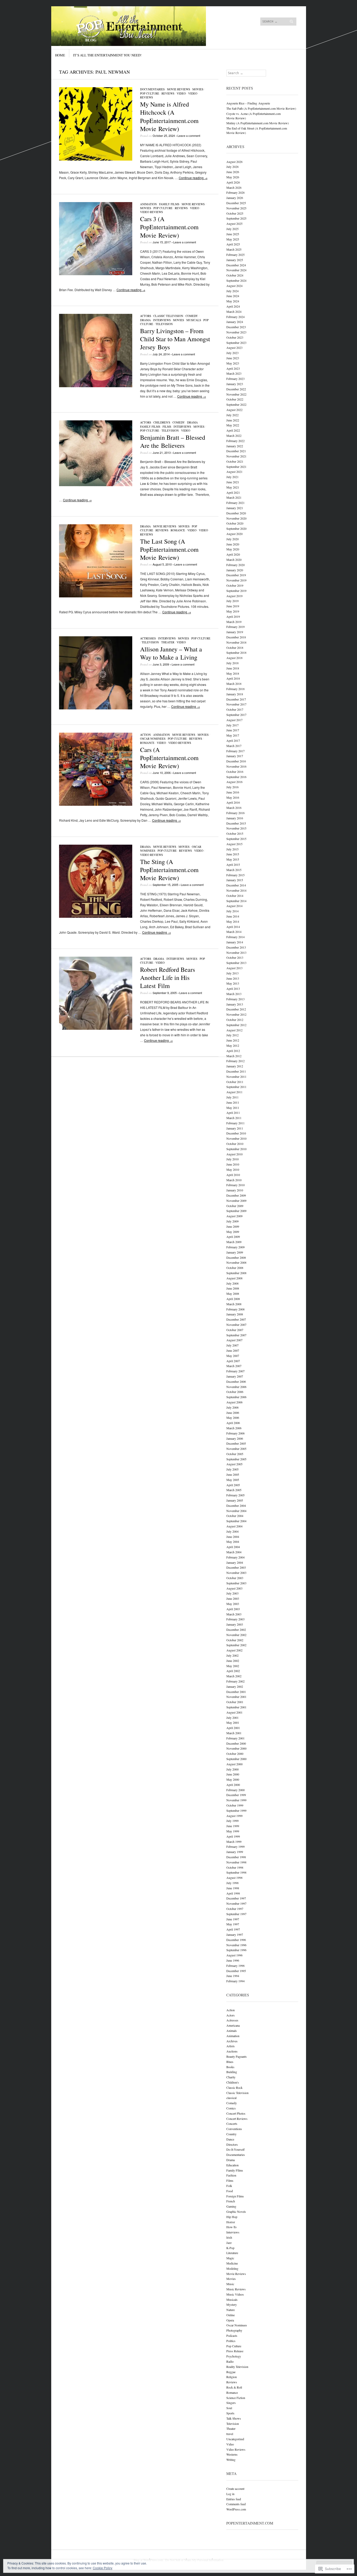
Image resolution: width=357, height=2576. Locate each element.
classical (231, 2098)
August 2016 (234, 782)
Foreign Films (235, 2196)
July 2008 (232, 1283)
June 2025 (233, 234)
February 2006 (235, 1433)
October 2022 (235, 399)
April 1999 (233, 1836)
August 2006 (234, 1402)
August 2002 (234, 1650)
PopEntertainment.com (250, 2523)
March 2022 (234, 436)
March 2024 (234, 311)
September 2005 (236, 1459)
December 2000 (236, 1743)
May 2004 (233, 1542)
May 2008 (233, 1293)
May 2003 (233, 1604)
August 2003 (234, 1588)
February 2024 (235, 317)
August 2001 (234, 1712)
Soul (229, 2408)
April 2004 (233, 1547)
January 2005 (235, 1500)
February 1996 (235, 1966)
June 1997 (233, 1919)
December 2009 (236, 1195)
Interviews (162, 320)
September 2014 (236, 901)
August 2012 (234, 1030)
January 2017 (235, 756)
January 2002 (235, 1686)
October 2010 (235, 1144)
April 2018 (233, 678)
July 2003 (232, 1593)
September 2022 (236, 404)
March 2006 (234, 1428)
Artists (231, 2046)
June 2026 (233, 172)
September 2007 (236, 1335)
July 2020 (232, 539)
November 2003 (236, 1573)
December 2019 (236, 575)
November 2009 (236, 1201)
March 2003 (234, 1614)
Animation (148, 204)
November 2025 (236, 208)
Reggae (231, 2372)
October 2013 (235, 957)
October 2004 (235, 1516)
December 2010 (236, 1133)
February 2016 (235, 813)
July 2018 (232, 663)
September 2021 (236, 467)
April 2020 (233, 554)
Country (231, 2134)
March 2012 (234, 1056)
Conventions (234, 2129)
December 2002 (236, 1630)
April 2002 (233, 1671)
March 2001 (234, 1733)
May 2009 (233, 1232)
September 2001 (236, 1707)
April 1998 (233, 1893)
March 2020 (234, 560)
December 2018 (236, 637)
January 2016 (235, 818)
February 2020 (235, 565)
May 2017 (233, 735)
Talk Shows (234, 2418)
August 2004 (234, 1526)
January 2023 (235, 384)
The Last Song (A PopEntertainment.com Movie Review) (169, 549)
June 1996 (233, 1960)
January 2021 (235, 508)
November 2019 (236, 580)
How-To (231, 2227)
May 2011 (233, 1108)
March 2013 (234, 994)
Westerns (232, 2454)
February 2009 (235, 1247)
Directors (232, 2144)
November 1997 (236, 1903)
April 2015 (233, 864)
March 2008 (234, 1304)
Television (164, 324)
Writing (231, 2460)
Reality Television (237, 2367)
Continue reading (193, 178)
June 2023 (233, 358)
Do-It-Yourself (235, 2149)
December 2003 (236, 1567)
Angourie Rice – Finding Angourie (248, 103)
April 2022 (233, 430)
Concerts (232, 2124)
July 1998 (232, 1883)
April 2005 (233, 1485)
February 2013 (235, 999)
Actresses (148, 638)
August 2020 (234, 534)
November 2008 (236, 1262)
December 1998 (236, 1857)
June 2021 (233, 482)
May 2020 (233, 549)
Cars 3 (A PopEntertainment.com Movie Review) (169, 227)
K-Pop (230, 2248)
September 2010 (236, 1149)
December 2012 (236, 1009)
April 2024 (233, 306)
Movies (198, 89)
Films (167, 427)
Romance (178, 530)
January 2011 (235, 1128)
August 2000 (234, 1764)
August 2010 (234, 1154)
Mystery (232, 2304)
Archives (232, 2041)
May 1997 (233, 1924)
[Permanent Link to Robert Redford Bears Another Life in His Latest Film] (96, 1028)
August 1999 (234, 1816)
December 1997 (236, 1898)
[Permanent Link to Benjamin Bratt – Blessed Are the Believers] (96, 485)
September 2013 (236, 963)
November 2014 (236, 890)
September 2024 (236, 280)
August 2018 (234, 658)
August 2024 (234, 286)
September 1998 (236, 1872)
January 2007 (235, 1376)
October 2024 (235, 275)
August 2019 (234, 596)
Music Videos (235, 2294)
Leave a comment (189, 136)
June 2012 (233, 1040)
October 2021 (235, 461)
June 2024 (233, 296)
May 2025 (233, 239)
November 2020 (236, 518)
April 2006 (233, 1423)
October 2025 (235, 213)
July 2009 (232, 1221)
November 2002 (236, 1635)
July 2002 (232, 1655)
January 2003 (235, 1624)
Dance (230, 2139)
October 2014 (235, 896)
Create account (235, 2489)
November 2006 (236, 1387)
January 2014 (235, 942)
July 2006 (232, 1407)
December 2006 (236, 1381)
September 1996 (236, 1950)
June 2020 (233, 544)
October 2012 (235, 1020)
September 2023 (236, 343)
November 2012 (236, 1014)
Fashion (231, 2175)
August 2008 (234, 1278)
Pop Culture (150, 93)
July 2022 (232, 415)
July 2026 (232, 167)
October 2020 (235, 523)
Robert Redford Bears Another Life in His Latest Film (168, 978)
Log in (230, 2494)
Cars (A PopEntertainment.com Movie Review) (169, 758)
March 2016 (234, 808)
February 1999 (235, 1846)
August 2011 (234, 1092)
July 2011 (232, 1097)
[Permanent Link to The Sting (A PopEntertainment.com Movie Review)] (96, 916)
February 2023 (235, 379)
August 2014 (234, 906)
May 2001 (233, 1722)
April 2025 (233, 244)
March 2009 (234, 1242)
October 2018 (235, 648)
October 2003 (235, 1578)
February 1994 (235, 1981)
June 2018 (233, 668)
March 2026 (234, 187)
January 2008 (235, 1314)
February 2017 (235, 751)
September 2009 (236, 1211)
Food (230, 2191)
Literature (232, 2253)
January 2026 (235, 198)
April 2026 (233, 182)
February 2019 (235, 627)
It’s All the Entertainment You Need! (107, 55)
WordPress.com (236, 2509)
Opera (230, 2320)
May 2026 (233, 177)
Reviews (168, 93)
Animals (232, 2031)
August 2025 (234, 224)
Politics (231, 2341)
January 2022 (235, 446)
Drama (145, 320)
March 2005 (234, 1490)
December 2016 (236, 761)
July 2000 (232, 1769)
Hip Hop (232, 2217)
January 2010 (235, 1190)
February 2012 (235, 1061)
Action (145, 735)
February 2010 (235, 1185)
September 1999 (236, 1810)
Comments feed (236, 2504)
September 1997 (236, 1914)
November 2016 (236, 766)
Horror (231, 2222)
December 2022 (236, 389)
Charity (231, 2077)
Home (60, 55)
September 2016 (236, 777)
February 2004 (235, 1557)
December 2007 (236, 1319)
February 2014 (235, 937)
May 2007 (233, 1356)
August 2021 (234, 472)
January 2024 (235, 322)
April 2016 (233, 802)
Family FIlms (169, 204)
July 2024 (232, 291)
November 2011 (236, 1077)
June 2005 (233, 1474)
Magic (230, 2258)
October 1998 (235, 1867)
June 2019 (233, 606)
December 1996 (236, 1940)
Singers (231, 2403)
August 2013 (234, 968)
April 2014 (233, 927)
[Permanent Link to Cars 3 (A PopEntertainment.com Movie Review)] (96, 274)
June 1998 (233, 1888)
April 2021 (233, 492)
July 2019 (232, 601)
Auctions (232, 2051)
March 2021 (234, 497)
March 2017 (234, 746)
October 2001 (235, 1702)
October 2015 (235, 833)
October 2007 (235, 1330)
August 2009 (234, 1216)
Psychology (234, 2356)
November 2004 (236, 1511)
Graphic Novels (236, 2212)
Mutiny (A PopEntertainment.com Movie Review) (258, 123)
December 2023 (236, 327)
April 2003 (233, 1609)
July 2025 (232, 229)
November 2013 (236, 952)
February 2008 (235, 1309)
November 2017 (236, 704)
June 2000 (233, 1774)
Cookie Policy (103, 2568)
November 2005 (236, 1449)
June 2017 (233, 730)
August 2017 (234, 720)
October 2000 (235, 1754)
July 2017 (232, 725)
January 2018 (235, 694)
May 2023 (233, 363)
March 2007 (234, 1366)
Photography (234, 2330)
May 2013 (233, 983)
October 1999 (235, 1805)
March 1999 (234, 1842)
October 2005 (235, 1454)
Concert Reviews (237, 2119)
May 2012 (233, 1045)
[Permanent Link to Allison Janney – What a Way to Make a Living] (96, 708)
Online (231, 2315)
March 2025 (234, 249)
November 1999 (236, 1800)
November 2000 (236, 1748)
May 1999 (233, 1831)
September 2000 (236, 1759)
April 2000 (233, 1785)
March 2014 (234, 932)
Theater (168, 642)
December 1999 (236, 1795)
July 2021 (232, 477)
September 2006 (236, 1397)
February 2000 (235, 1790)
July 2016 (232, 787)
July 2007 (232, 1345)
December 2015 (236, 823)
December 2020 (236, 513)
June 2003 (233, 1598)
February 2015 (235, 875)
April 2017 (233, 740)
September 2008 (236, 1273)
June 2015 (233, 854)
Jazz (229, 2243)
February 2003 (235, 1619)
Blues (230, 2062)
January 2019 (235, 632)
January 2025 (235, 260)
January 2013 (235, 1004)
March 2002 (234, 1676)
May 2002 (233, 1666)
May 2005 (233, 1480)
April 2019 (233, 616)
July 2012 (232, 1035)
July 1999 (232, 1821)
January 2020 (235, 570)
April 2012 (233, 1051)
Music (230, 2284)
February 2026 (235, 192)
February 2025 (235, 255)
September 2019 (236, 591)
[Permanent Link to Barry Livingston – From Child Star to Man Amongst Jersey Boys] (96, 386)
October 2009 (235, 1206)
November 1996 (236, 1945)
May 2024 (233, 301)
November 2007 (236, 1325)
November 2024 (236, 270)
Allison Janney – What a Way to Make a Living (171, 653)
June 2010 (233, 1164)
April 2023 (233, 368)
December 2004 (236, 1505)
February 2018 (235, 689)
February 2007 (235, 1371)
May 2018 (233, 673)
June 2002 (233, 1661)
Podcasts (232, 2336)
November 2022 (236, 394)
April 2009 (233, 1237)
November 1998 (236, 1862)
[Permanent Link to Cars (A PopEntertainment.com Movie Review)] (96, 804)
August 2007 (234, 1340)
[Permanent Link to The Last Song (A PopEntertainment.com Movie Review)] (96, 596)
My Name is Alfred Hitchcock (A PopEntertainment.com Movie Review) (169, 116)
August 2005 (234, 1464)
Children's (162, 422)
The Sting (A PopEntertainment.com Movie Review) (169, 870)
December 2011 (236, 1071)
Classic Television (168, 316)
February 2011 (235, 1123)
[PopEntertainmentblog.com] (139, 26)
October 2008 (235, 1268)
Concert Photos (236, 2113)
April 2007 (233, 1361)
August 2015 (234, 844)
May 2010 (233, 1169)
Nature (231, 2310)
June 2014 (233, 916)
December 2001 (236, 1692)
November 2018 (236, 642)
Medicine (232, 2263)
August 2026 (234, 162)
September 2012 (236, 1025)
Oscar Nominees (153, 739)
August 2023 (234, 348)
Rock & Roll (234, 2387)
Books (230, 2067)
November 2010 (236, 1138)
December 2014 (236, 885)
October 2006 (235, 1392)
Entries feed (234, 2499)
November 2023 (236, 332)
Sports (230, 2413)
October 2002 (235, 1640)
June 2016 (233, 792)
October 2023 (235, 337)
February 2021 (235, 503)
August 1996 (234, 1955)
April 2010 (233, 1175)
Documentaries (152, 89)
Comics (231, 2108)
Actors (146, 316)
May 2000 (233, 1779)
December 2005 (236, 1443)
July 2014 (232, 911)
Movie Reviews (179, 89)
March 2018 (234, 684)
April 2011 (233, 1113)
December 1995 (236, 1971)
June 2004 (233, 1537)
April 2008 (233, 1299)
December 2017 (236, 699)
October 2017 (235, 709)
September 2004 (236, 1521)
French (231, 2201)
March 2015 (234, 870)
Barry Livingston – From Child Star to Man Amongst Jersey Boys (175, 339)
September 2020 (236, 528)
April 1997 (233, 1929)
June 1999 (233, 1826)
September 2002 (236, 1645)
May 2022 (233, 425)
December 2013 (236, 947)
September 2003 (236, 1583)
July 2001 (232, 1718)
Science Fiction (236, 2398)
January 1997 (235, 1934)
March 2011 (234, 1118)
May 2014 (233, 921)
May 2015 (233, 859)
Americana (233, 2025)
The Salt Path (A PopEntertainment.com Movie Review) (261, 108)
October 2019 (235, 585)
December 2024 (236, 265)
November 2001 (236, 1697)
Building (232, 2072)
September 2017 (236, 715)
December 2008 (236, 1257)
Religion (232, 2377)
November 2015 (236, 828)
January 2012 (235, 1066)
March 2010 (234, 1180)
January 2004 (235, 1562)
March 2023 (234, 373)
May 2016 (233, 797)
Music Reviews (236, 2289)
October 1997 (235, 1909)
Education (232, 2165)
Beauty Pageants (237, 2056)
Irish (229, 2237)
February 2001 (235, 1738)
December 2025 (236, 203)
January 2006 (235, 1438)
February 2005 (235, 1495)
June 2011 (233, 1102)
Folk (229, 2186)
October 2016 (235, 772)
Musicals (194, 320)
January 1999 (235, 1852)
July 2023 (232, 353)
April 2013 (233, 989)
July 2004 (232, 1531)
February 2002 (235, 1681)
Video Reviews (151, 212)
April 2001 (233, 1728)
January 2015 (235, 880)
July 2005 (232, 1469)
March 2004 (234, 1552)
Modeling (232, 2268)
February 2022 (235, 441)
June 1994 (233, 1976)
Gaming (231, 2206)
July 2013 (232, 973)
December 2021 (236, 451)
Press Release (235, 2351)
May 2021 (233, 487)
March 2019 (234, 622)
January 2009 (235, 1252)
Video (181, 93)
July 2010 (232, 1159)
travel (230, 2434)
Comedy (192, 316)
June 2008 (233, 1288)
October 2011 (235, 1082)
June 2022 (233, 420)
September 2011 (236, 1087)
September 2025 (236, 218)
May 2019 (233, 611)
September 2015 (236, 839)
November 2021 (236, 456)
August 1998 (234, 1878)
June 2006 (233, 1413)
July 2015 (232, 849)
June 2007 (233, 1350)
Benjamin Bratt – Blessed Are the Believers (173, 441)
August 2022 (234, 410)
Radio (230, 2361)
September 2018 (236, 652)
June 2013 (233, 978)
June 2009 (233, 1226)
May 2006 (233, 1418)
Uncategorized (235, 2439)
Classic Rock (234, 2087)
